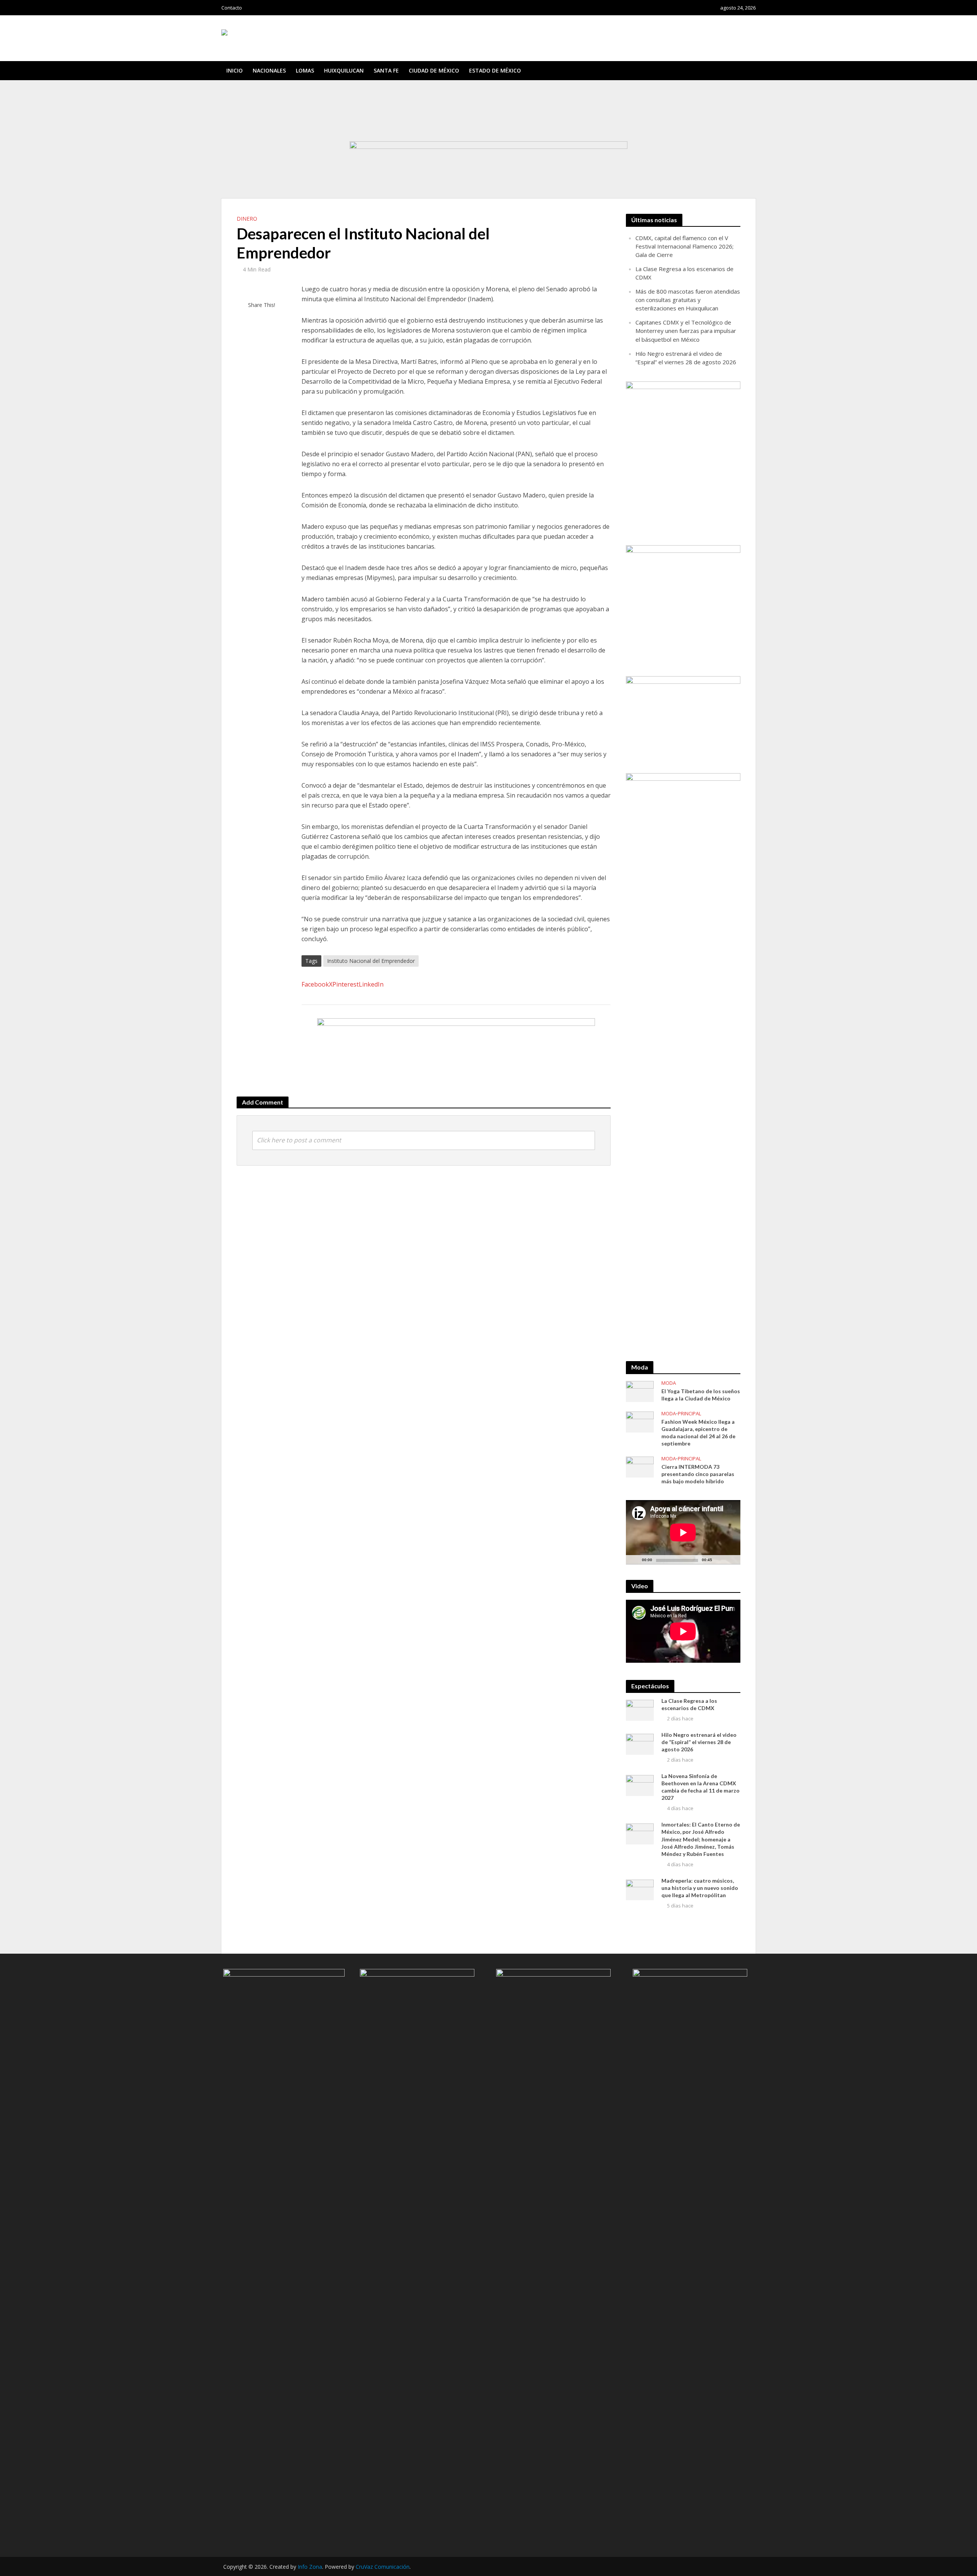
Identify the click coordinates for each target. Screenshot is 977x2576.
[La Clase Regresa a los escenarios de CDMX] (640, 1709)
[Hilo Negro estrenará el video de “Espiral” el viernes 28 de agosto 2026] (640, 1744)
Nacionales (269, 70)
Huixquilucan (344, 70)
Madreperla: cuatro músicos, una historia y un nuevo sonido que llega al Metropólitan (700, 1888)
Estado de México (495, 70)
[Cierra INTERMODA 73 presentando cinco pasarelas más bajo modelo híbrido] (640, 1466)
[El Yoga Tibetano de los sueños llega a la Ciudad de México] (640, 1391)
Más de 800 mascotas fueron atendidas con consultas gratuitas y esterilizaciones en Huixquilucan (337, 105)
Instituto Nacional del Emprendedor (371, 961)
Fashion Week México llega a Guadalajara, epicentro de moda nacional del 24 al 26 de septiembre (698, 1433)
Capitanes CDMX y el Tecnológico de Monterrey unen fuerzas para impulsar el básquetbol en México (341, 112)
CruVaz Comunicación (383, 2567)
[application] (683, 1532)
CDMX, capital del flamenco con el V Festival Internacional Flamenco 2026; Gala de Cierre (329, 91)
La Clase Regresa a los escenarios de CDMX (278, 98)
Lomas (305, 70)
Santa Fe (386, 70)
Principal (689, 1414)
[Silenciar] (718, 1560)
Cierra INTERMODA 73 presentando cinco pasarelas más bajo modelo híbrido (698, 1474)
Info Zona (310, 2567)
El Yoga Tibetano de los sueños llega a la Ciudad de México (701, 1395)
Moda (669, 1383)
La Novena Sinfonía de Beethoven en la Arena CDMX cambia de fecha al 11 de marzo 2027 (701, 1787)
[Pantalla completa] (730, 1560)
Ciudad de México (434, 70)
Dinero (247, 219)
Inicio (235, 70)
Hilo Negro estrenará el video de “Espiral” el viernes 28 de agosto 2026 (308, 119)
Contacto (232, 8)
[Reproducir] (636, 1560)
